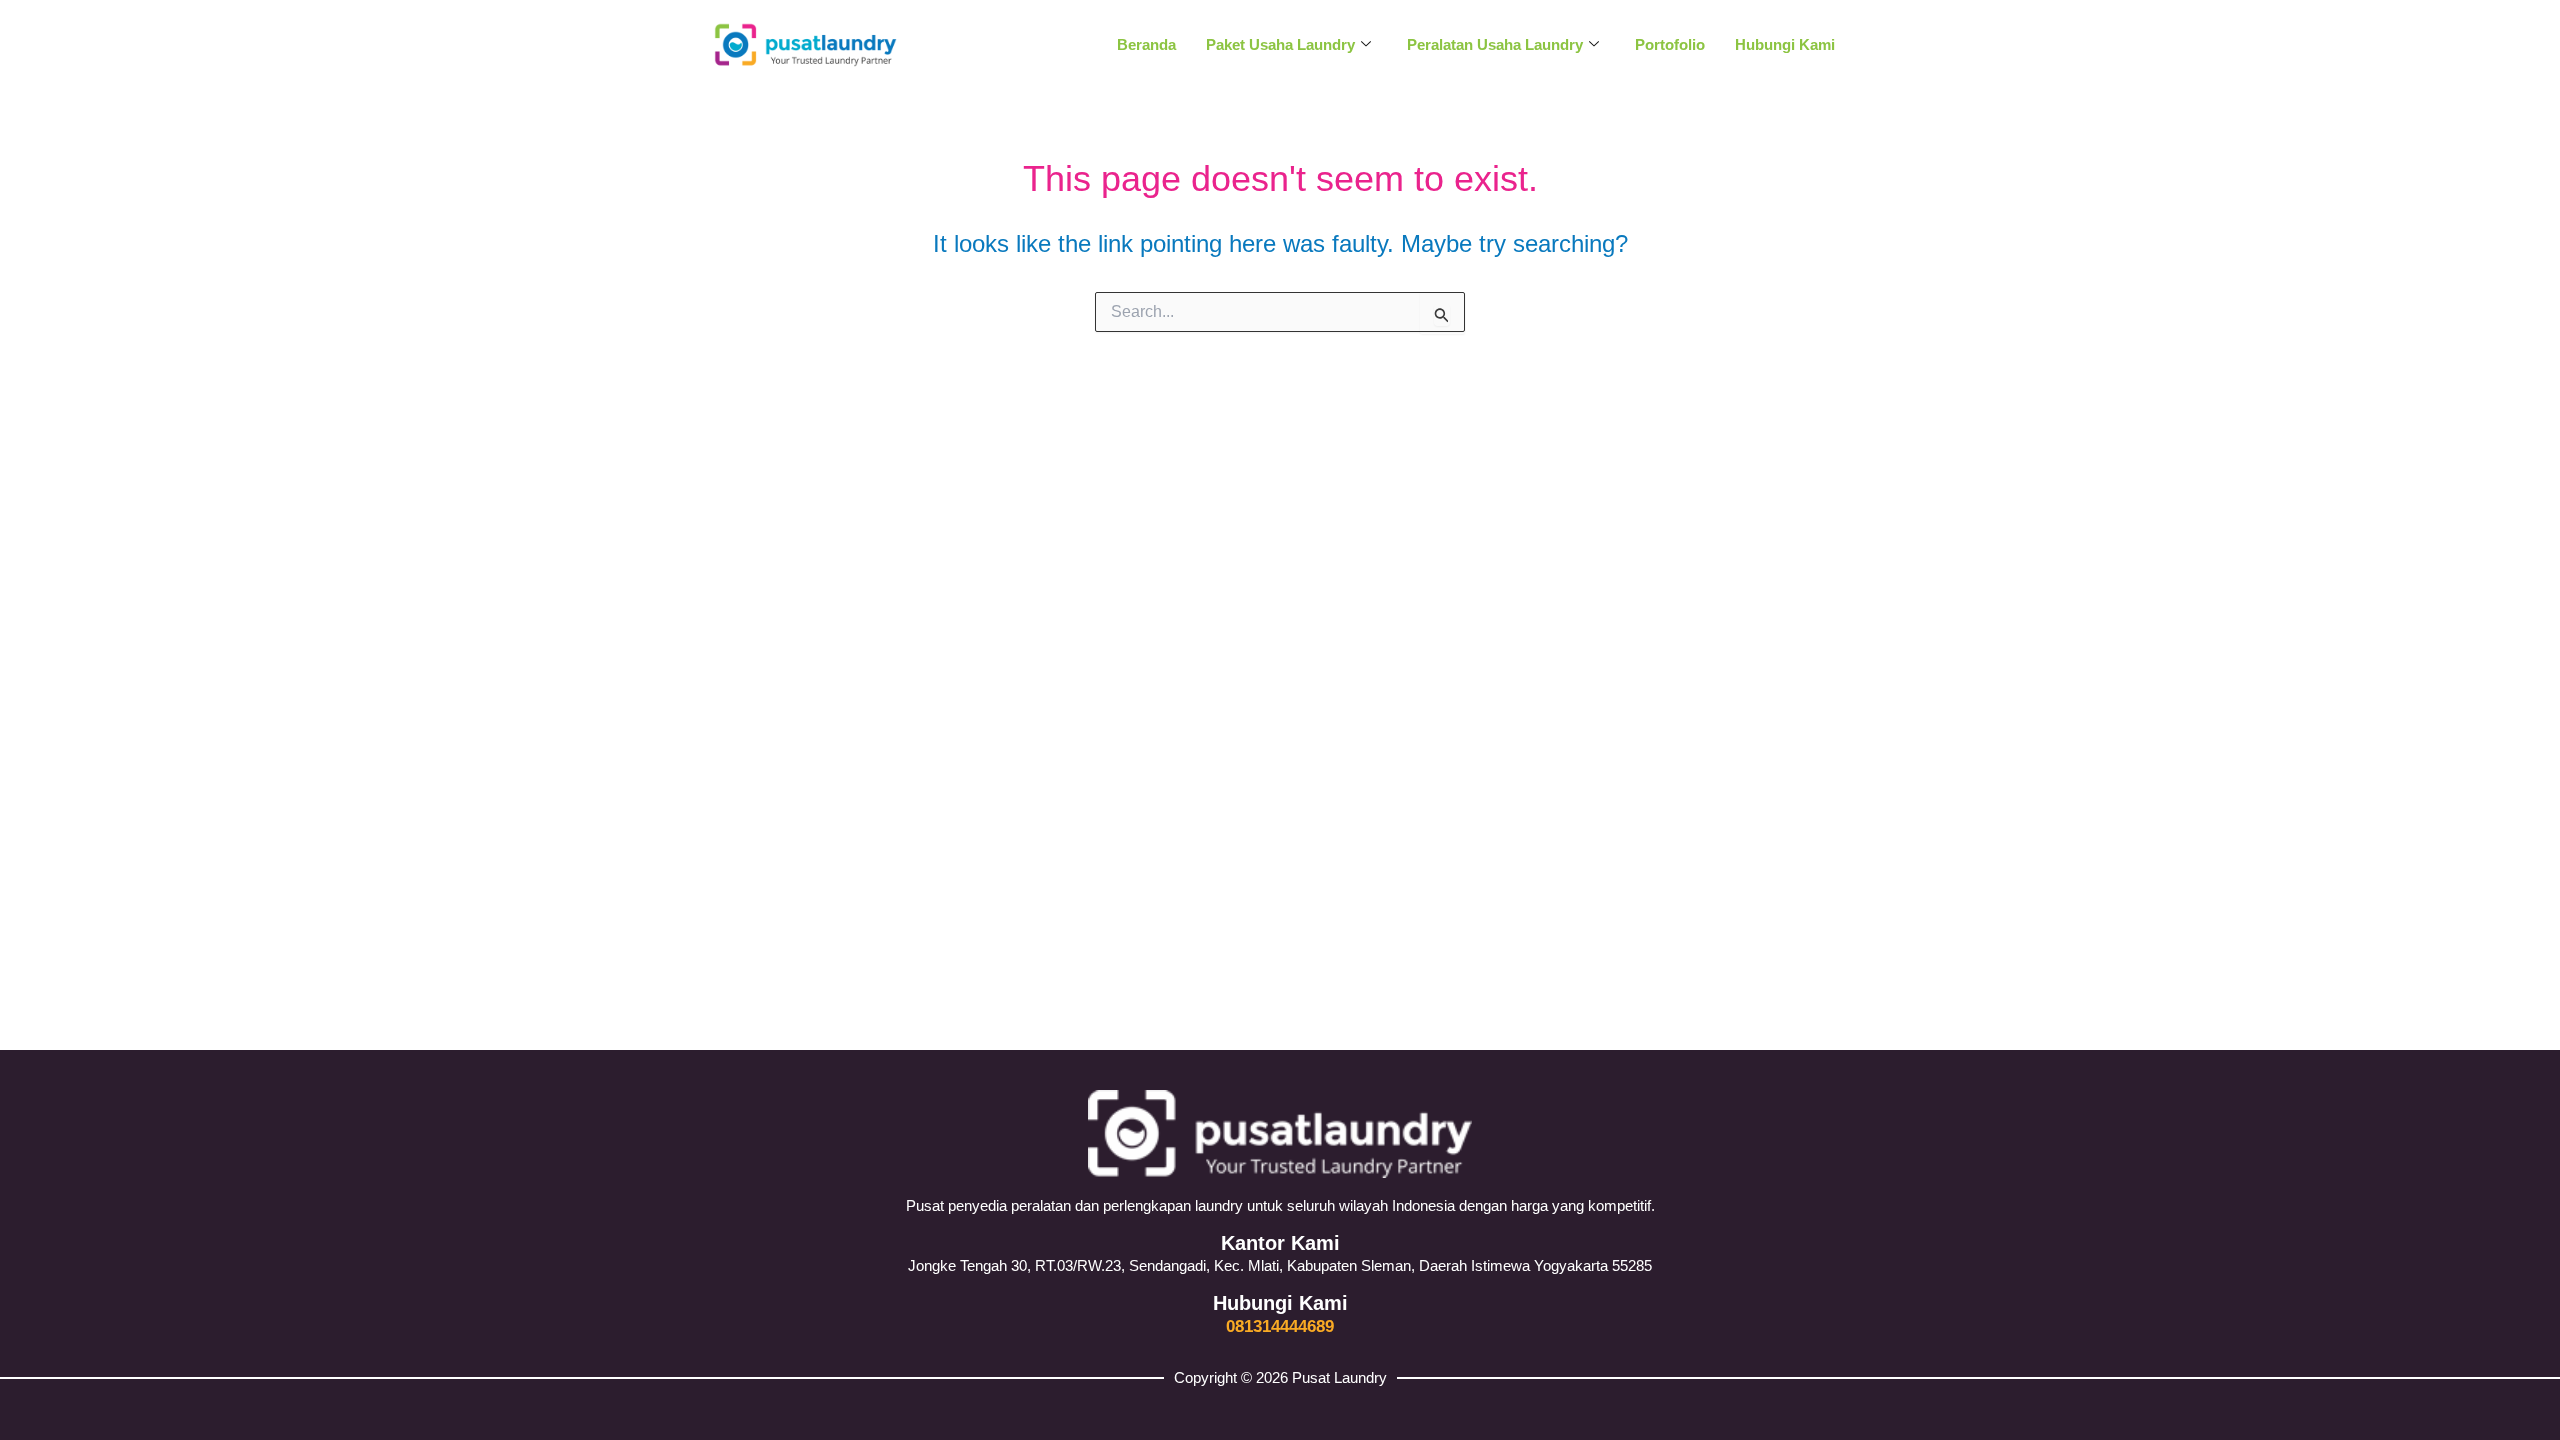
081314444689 (1280, 1326)
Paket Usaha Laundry (1280, 44)
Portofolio (1670, 44)
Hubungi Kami (1785, 44)
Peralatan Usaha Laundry (1495, 44)
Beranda (1146, 44)
